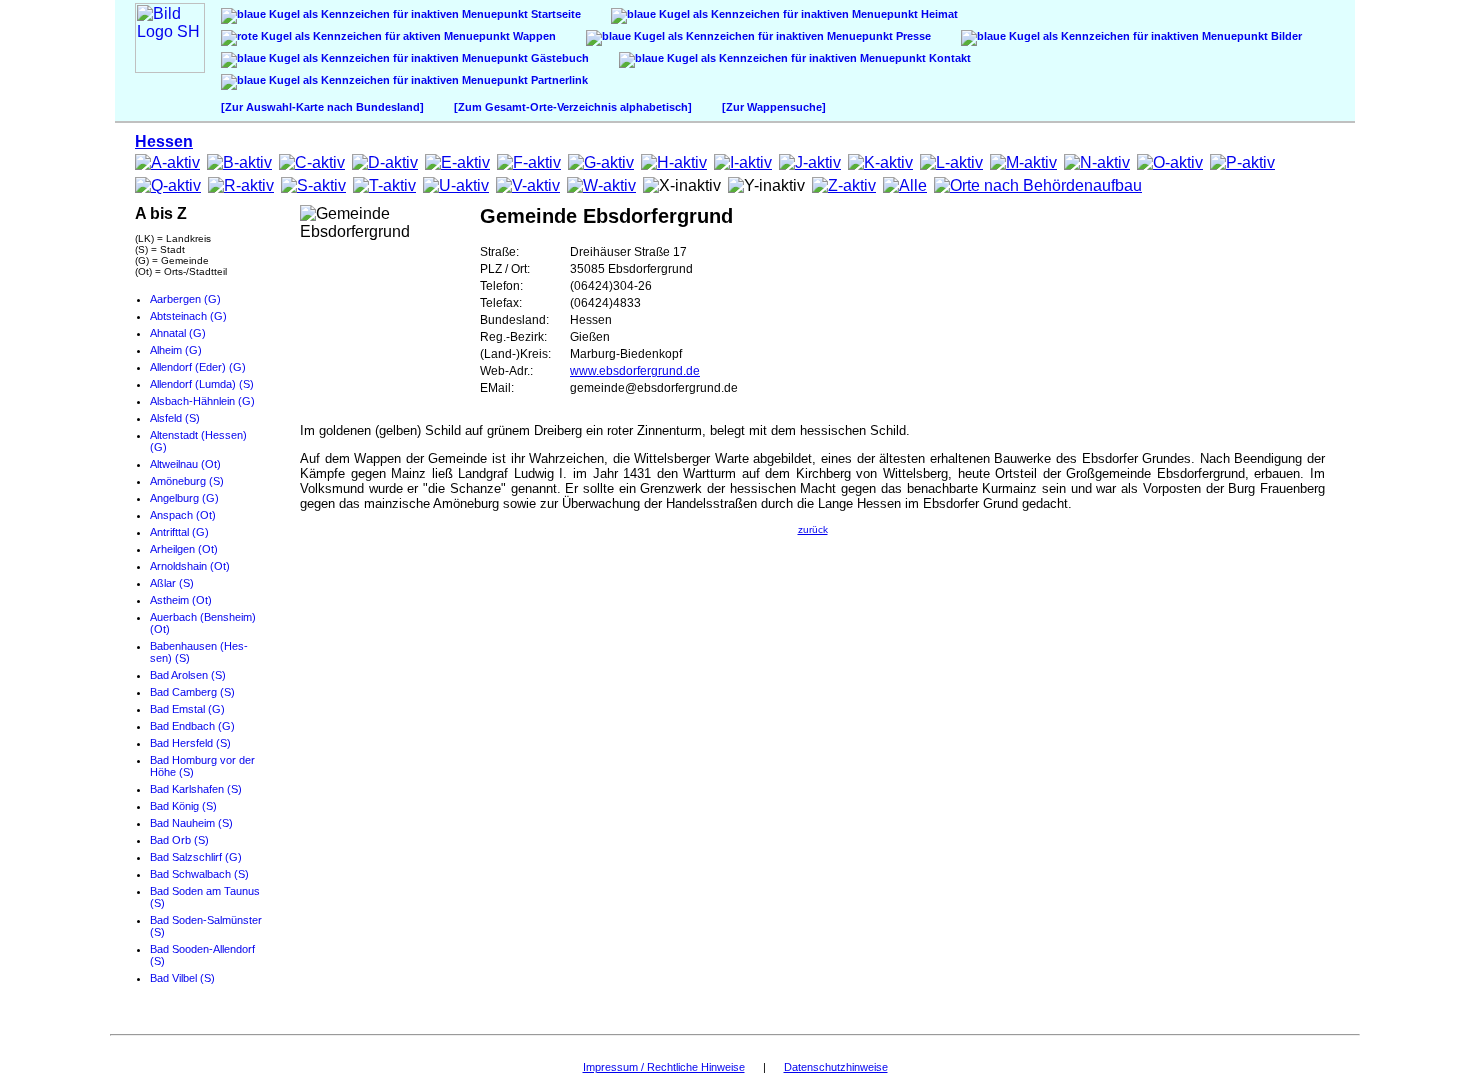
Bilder (1285, 36)
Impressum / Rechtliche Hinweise (664, 1067)
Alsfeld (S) (175, 418)
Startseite (554, 14)
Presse (912, 36)
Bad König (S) (183, 806)
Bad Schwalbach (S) (199, 874)
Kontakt (948, 58)
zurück (813, 529)
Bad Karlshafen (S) (196, 789)
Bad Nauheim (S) (191, 823)
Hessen (164, 141)
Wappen (533, 36)
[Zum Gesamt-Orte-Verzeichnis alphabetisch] (573, 107)
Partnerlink (558, 80)
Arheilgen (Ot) (184, 549)
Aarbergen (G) (185, 299)
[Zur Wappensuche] (774, 107)
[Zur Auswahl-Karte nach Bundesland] (322, 107)
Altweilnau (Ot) (185, 464)
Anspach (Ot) (183, 515)
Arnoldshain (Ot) (190, 566)
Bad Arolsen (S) (188, 675)
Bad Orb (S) (179, 840)
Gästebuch (558, 58)
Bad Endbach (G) (192, 726)
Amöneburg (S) (187, 481)
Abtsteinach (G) (188, 316)
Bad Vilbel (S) (182, 978)
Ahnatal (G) (178, 333)
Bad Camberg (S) (192, 692)
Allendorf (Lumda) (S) (202, 384)
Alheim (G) (176, 350)
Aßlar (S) (172, 583)
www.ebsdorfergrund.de (635, 371)
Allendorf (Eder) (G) (198, 367)
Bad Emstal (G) (187, 709)
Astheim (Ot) (181, 600)
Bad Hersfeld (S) (190, 743)
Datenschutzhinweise (836, 1067)
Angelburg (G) (184, 498)
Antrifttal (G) (179, 532)
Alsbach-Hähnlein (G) (202, 401)
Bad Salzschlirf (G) (196, 857)
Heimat (938, 14)
